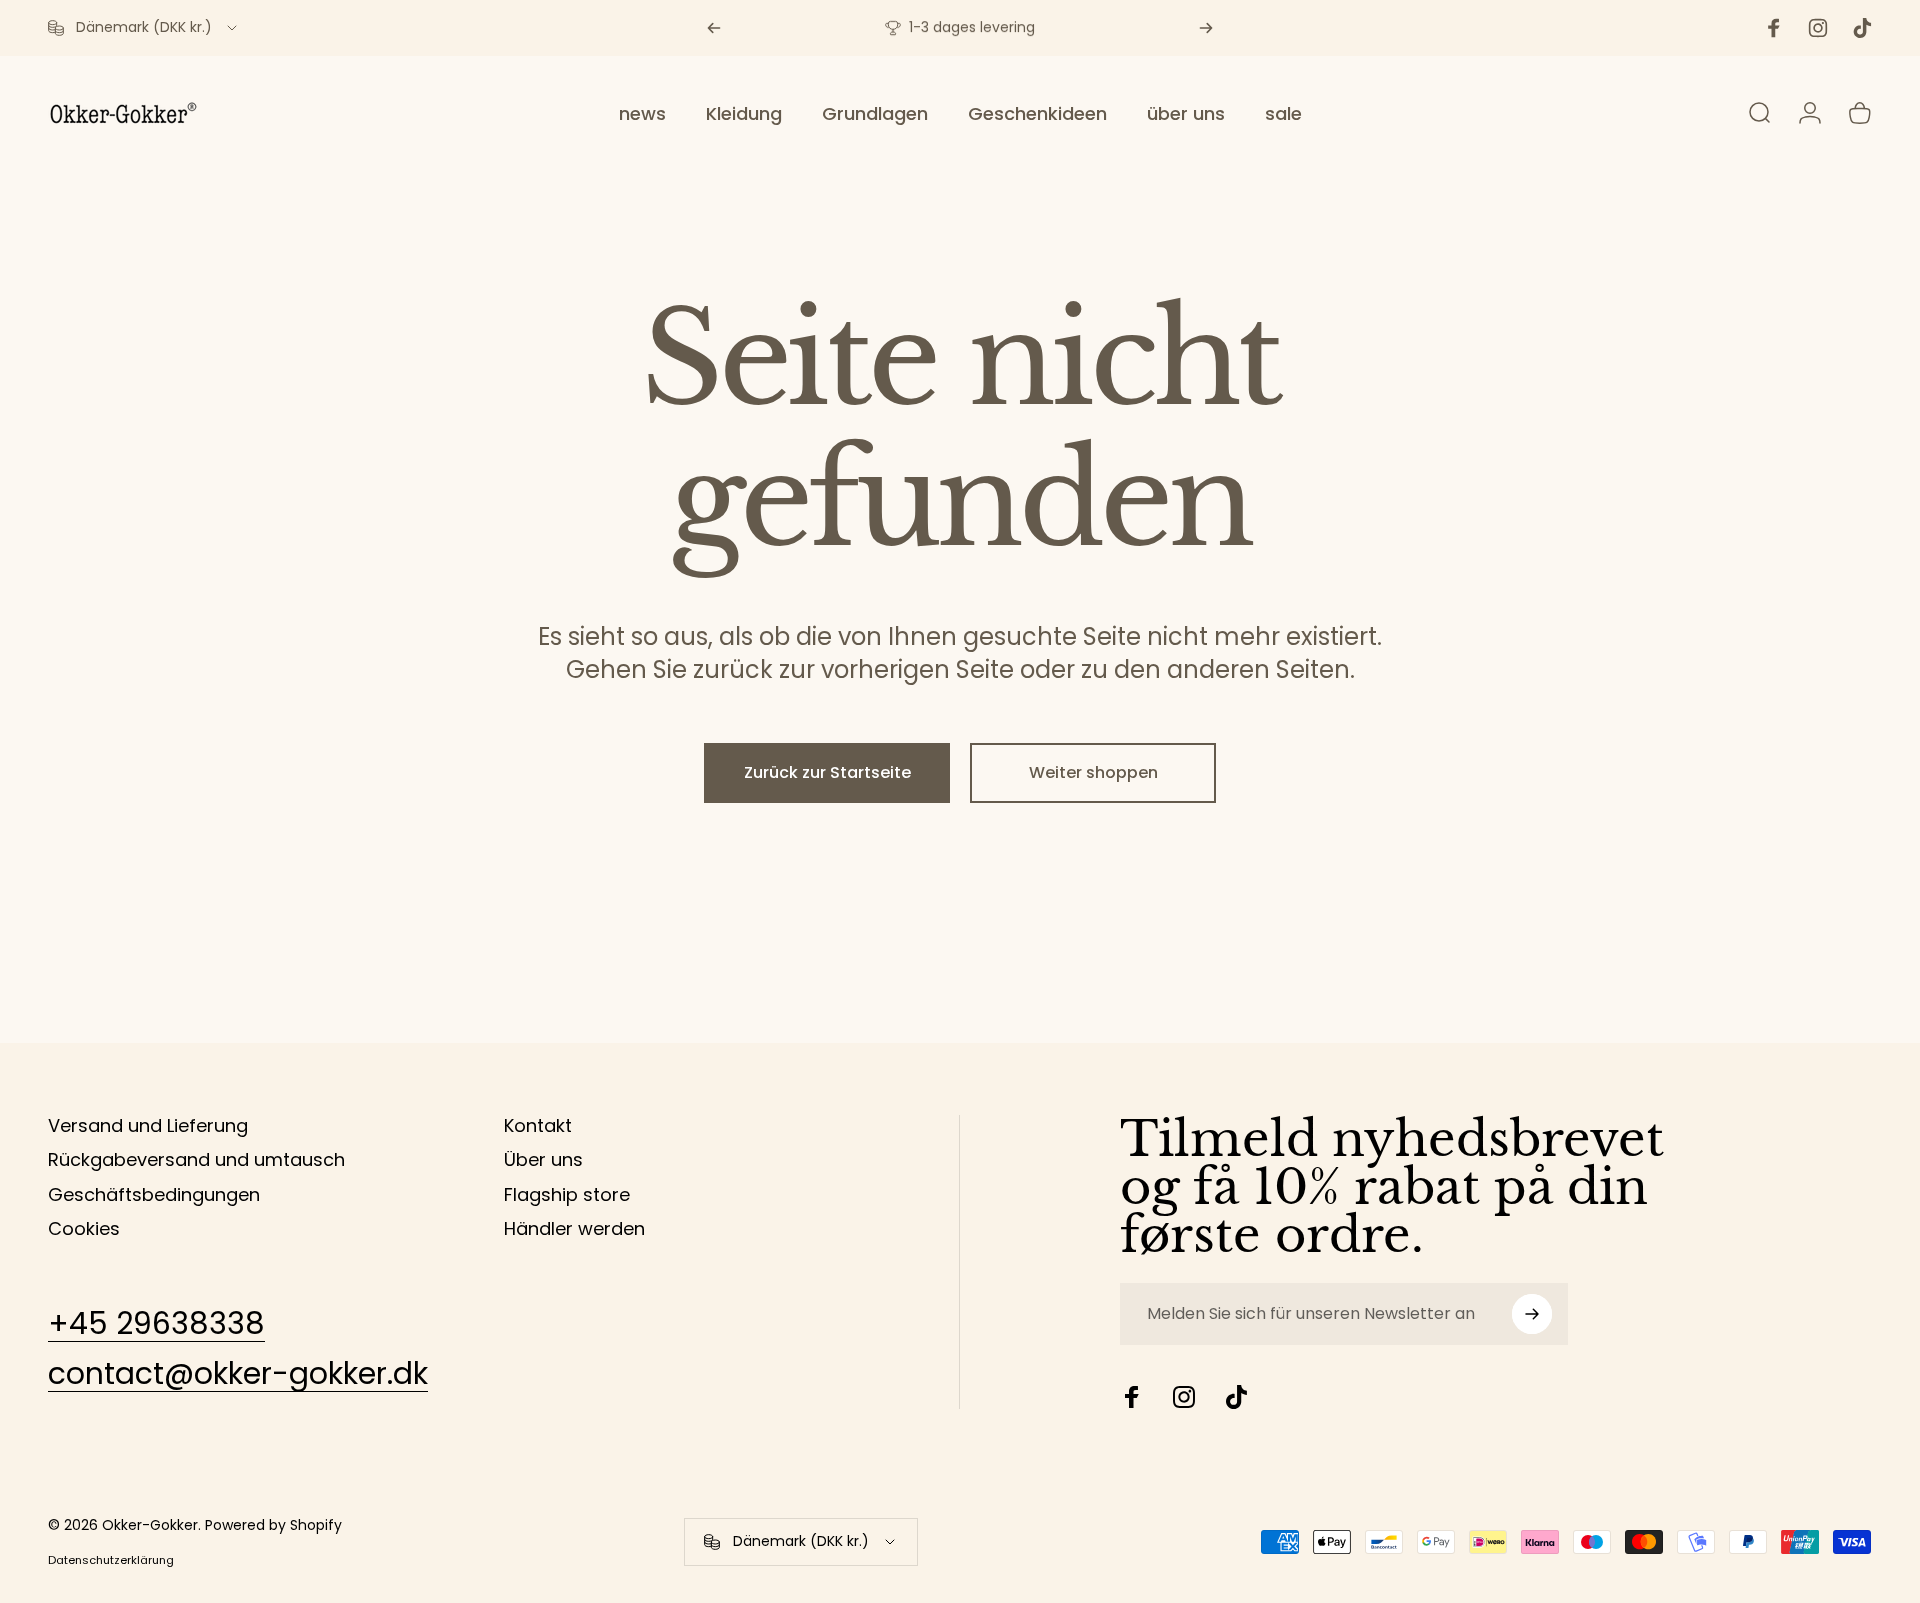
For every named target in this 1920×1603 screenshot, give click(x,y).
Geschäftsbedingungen (154, 1195)
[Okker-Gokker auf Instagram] (1184, 1397)
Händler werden (574, 1229)
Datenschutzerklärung (111, 1560)
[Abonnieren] (1532, 1314)
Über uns (543, 1160)
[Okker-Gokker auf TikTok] (1236, 1397)
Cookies (84, 1229)
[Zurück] (714, 28)
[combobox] (144, 28)
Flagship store (567, 1195)
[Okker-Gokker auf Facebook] (1132, 1397)
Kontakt (538, 1126)
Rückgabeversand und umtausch (196, 1160)
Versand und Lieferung (148, 1126)
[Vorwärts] (1206, 28)
